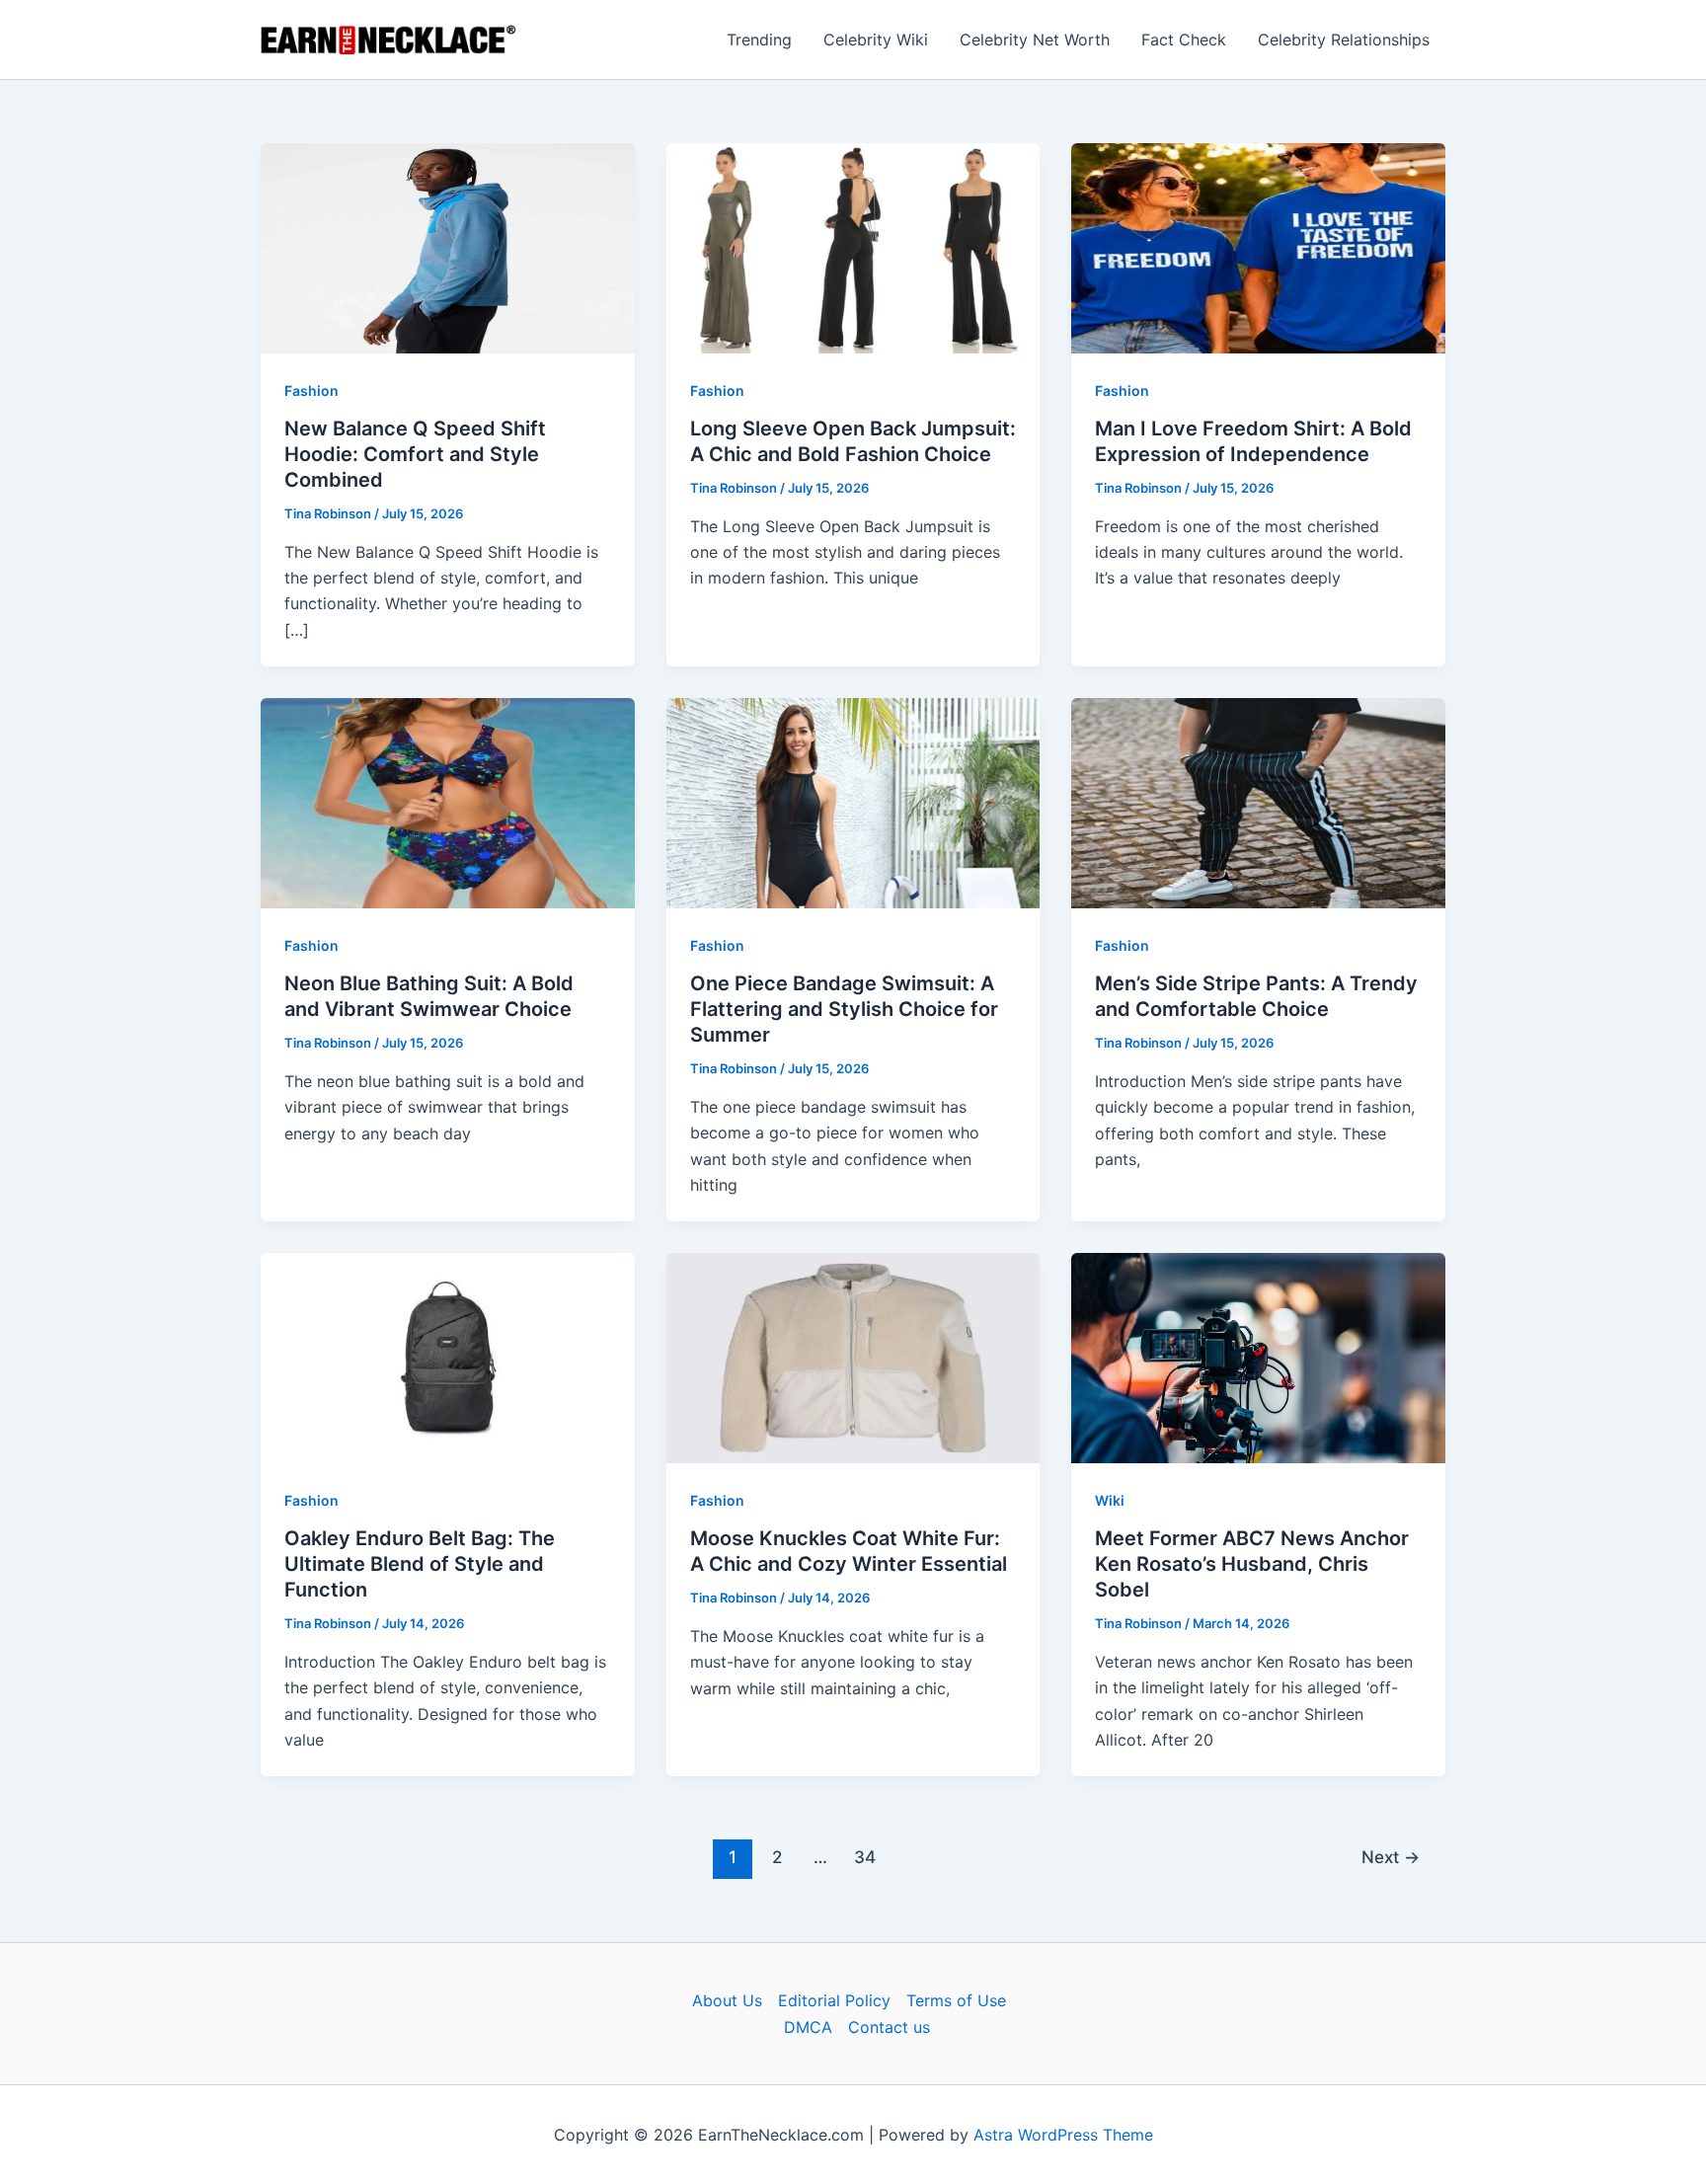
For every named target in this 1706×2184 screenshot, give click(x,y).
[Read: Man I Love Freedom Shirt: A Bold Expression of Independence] (1258, 247)
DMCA (808, 2027)
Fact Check (1184, 39)
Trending (759, 39)
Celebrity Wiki (876, 39)
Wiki (1110, 1500)
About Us (727, 2000)
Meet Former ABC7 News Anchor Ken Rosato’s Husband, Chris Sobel (1252, 1564)
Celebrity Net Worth (1035, 39)
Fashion (311, 390)
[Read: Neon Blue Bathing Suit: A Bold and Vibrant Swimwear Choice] (448, 802)
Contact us (889, 2027)
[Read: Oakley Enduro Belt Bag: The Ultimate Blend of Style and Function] (448, 1357)
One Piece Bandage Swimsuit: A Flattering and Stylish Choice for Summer (844, 1009)
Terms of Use (956, 2000)
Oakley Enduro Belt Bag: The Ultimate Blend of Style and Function (420, 1564)
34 (865, 1857)
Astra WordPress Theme (1063, 2135)
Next (1391, 1857)
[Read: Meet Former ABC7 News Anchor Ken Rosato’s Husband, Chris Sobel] (1258, 1357)
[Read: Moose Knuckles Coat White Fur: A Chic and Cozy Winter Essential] (853, 1357)
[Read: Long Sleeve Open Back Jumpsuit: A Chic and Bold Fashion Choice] (853, 247)
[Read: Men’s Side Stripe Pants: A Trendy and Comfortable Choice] (1258, 802)
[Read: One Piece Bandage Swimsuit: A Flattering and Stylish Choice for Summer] (853, 802)
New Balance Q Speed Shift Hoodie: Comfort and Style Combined (415, 454)
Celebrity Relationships (1344, 39)
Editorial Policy (834, 2000)
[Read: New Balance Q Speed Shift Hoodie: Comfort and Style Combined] (448, 247)
